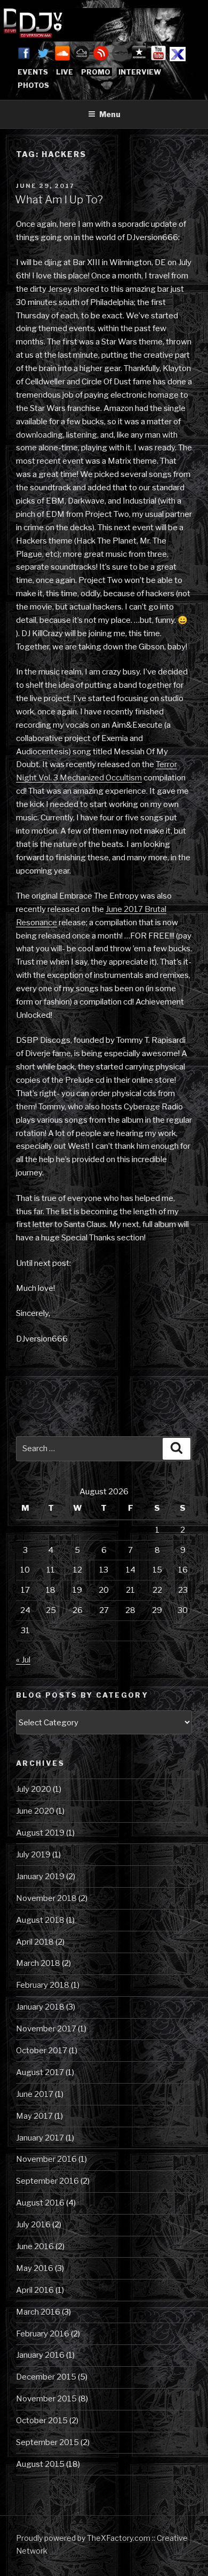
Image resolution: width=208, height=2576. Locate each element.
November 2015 (46, 2399)
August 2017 (40, 2072)
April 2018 (35, 1942)
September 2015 (47, 2442)
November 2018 (46, 1898)
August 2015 (40, 2464)
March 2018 (38, 1963)
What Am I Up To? (59, 200)
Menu (110, 114)
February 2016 (43, 2334)
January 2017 (40, 2138)
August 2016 (40, 2203)
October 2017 (42, 2051)
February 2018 (43, 1985)
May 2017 (34, 2116)
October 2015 (42, 2421)
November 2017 (46, 2029)
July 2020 (34, 1789)
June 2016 (35, 2246)
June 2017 (35, 2094)
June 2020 (35, 1811)
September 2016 (47, 2181)
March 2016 (38, 2312)
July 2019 (33, 1855)
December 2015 (46, 2377)
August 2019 (40, 1833)
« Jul (23, 1660)
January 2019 (40, 1877)
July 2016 (33, 2225)
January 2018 (40, 2007)
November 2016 (46, 2159)
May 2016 (35, 2268)
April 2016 (35, 2290)
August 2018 (40, 1920)
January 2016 (40, 2355)
